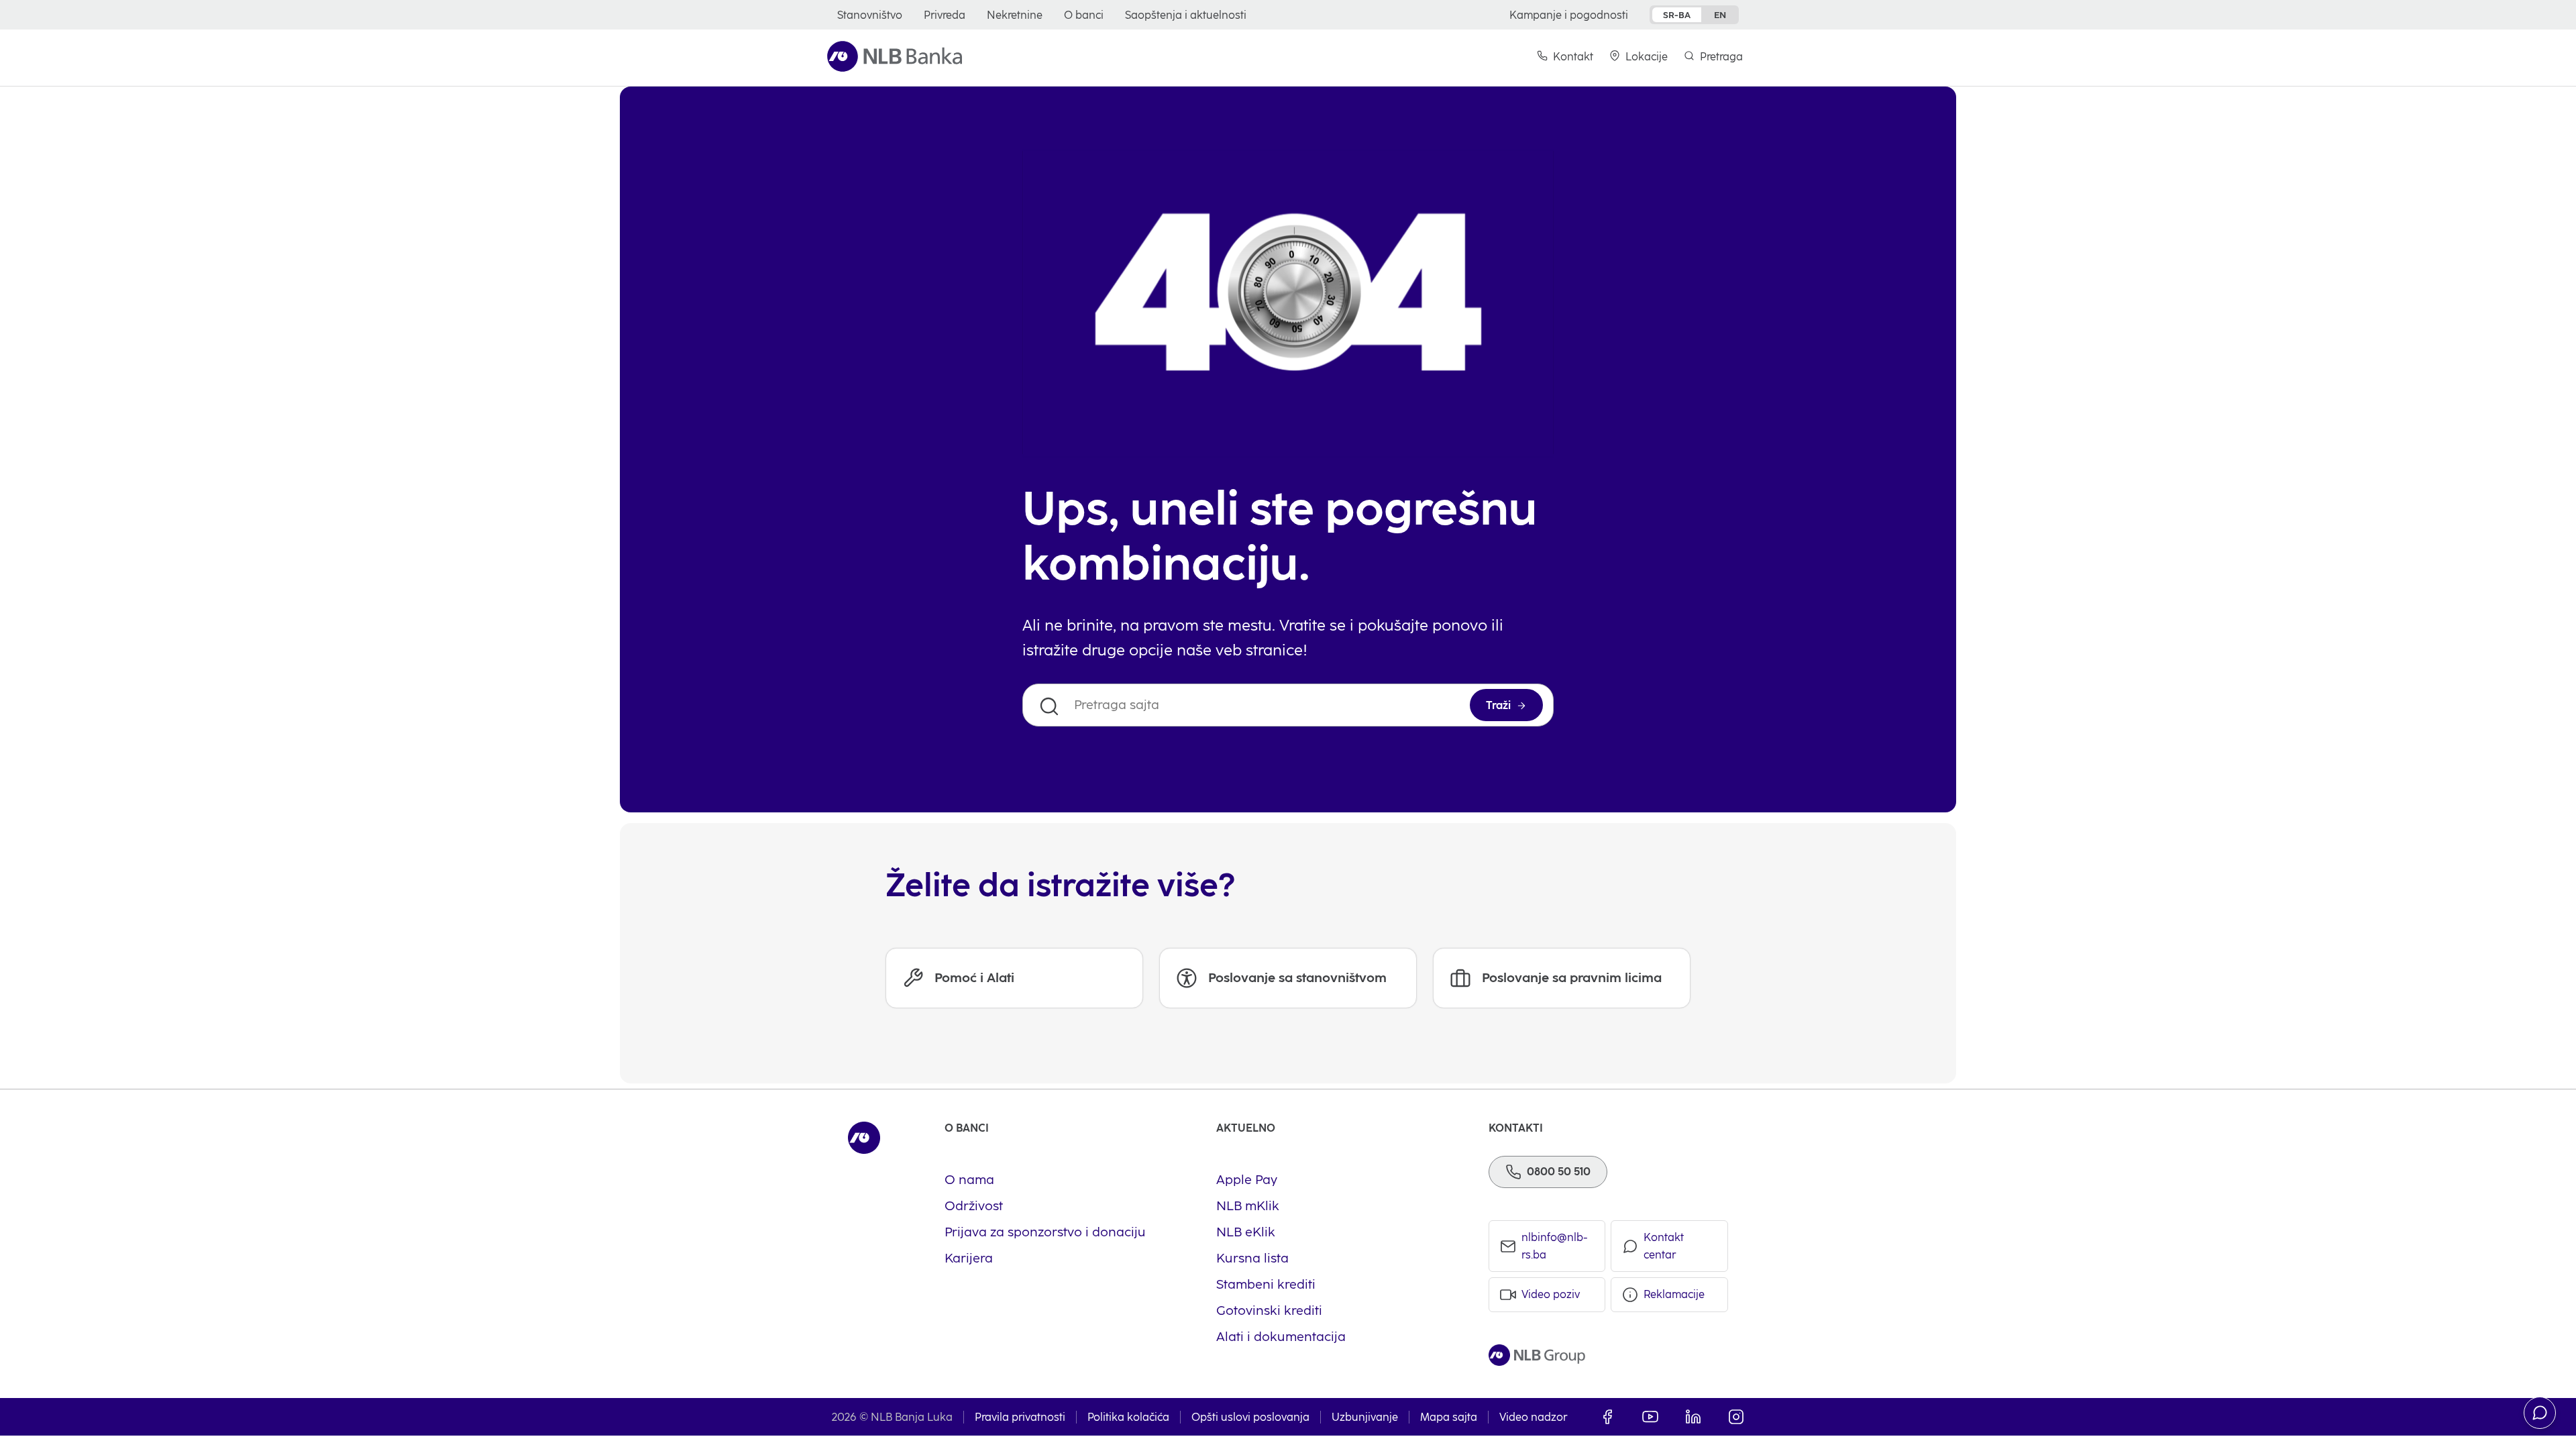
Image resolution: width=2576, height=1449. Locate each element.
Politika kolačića (1128, 1417)
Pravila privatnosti (1020, 1417)
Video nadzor (1533, 1417)
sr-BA (1677, 15)
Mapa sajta (1449, 1417)
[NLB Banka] (895, 56)
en (1720, 15)
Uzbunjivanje (1365, 1417)
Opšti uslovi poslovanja (1250, 1417)
